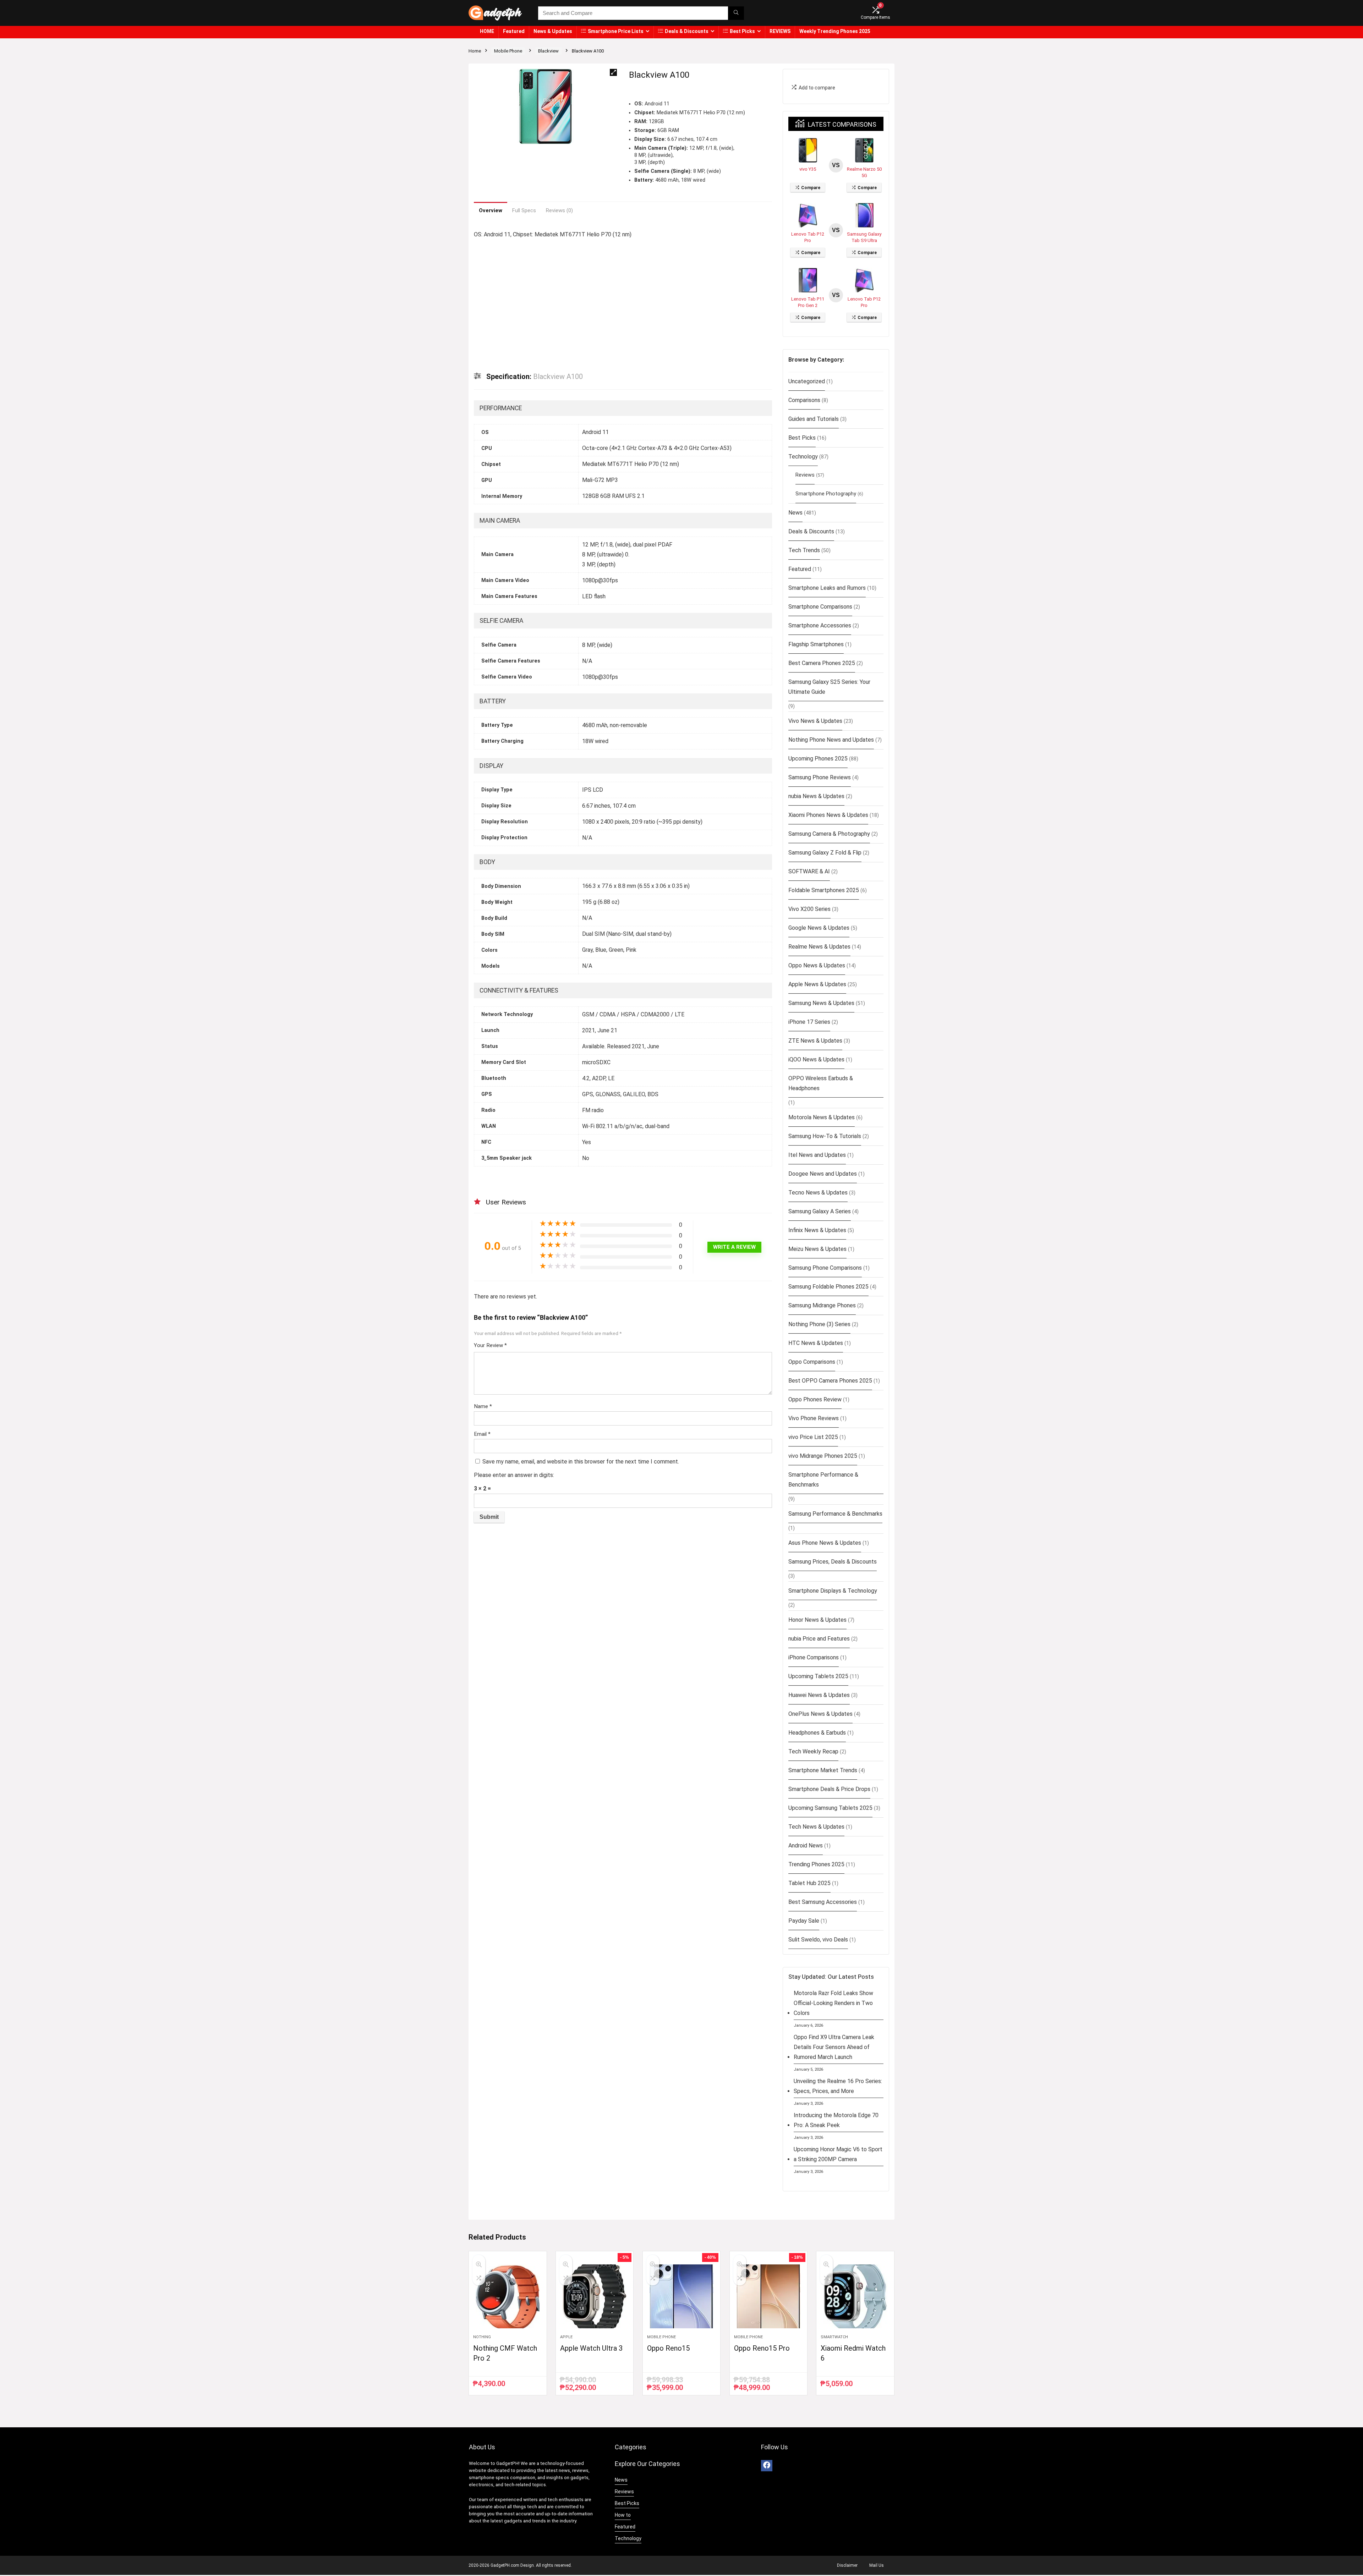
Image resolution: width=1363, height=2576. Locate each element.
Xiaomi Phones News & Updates (828, 815)
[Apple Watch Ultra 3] (595, 2296)
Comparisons (804, 400)
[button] (613, 72)
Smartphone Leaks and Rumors (827, 588)
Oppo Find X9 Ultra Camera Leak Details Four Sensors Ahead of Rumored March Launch (834, 2047)
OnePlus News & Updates (820, 1714)
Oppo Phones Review (815, 1399)
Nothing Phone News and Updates (831, 740)
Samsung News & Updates (821, 1003)
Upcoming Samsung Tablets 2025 (830, 1808)
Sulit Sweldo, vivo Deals (818, 1940)
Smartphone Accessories (820, 625)
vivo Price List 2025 (813, 1437)
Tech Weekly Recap (813, 1751)
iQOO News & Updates (816, 1059)
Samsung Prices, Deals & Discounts (833, 1562)
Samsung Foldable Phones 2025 (828, 1287)
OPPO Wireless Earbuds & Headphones (821, 1083)
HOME (487, 31)
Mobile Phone (508, 51)
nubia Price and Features (819, 1639)
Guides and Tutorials (814, 419)
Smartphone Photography (826, 494)
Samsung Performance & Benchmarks (835, 1514)
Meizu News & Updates (817, 1249)
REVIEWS (780, 31)
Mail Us (877, 2565)
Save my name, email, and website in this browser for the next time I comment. (581, 1462)
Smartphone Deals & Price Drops (829, 1789)
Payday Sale (804, 1921)
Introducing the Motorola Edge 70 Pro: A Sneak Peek (836, 2120)
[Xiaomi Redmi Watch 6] (855, 2296)
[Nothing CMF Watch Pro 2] (508, 2296)
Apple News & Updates (817, 984)
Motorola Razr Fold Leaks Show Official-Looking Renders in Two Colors (833, 2003)
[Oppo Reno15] (681, 2296)
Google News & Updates (819, 928)
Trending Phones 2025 (816, 1864)
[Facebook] (767, 2466)
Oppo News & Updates (817, 965)
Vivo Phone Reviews (814, 1418)
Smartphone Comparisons (820, 607)
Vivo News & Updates (815, 721)
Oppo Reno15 (668, 2348)
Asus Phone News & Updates (825, 1543)
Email (482, 1434)
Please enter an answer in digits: (514, 1475)
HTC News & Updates (816, 1343)
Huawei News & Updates (819, 1695)
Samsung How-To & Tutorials (825, 1136)
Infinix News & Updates (817, 1230)
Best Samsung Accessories (823, 1902)
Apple (566, 2337)
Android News (806, 1846)
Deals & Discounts (687, 31)
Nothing (482, 2337)
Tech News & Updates (816, 1827)
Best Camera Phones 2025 (822, 663)
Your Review (490, 1345)
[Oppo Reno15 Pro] (768, 2296)
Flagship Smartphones (816, 644)
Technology (803, 457)
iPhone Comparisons (814, 1657)
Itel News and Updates (817, 1155)
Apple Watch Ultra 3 (591, 2348)
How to (623, 2515)
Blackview (548, 51)
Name (483, 1406)
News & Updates (553, 31)
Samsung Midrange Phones (822, 1305)
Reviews (805, 475)
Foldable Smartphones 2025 (824, 890)
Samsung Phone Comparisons (825, 1268)
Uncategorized (807, 381)
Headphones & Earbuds (817, 1733)
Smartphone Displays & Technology (833, 1591)
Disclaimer (847, 2565)
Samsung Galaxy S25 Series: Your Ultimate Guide (829, 687)
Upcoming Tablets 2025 (818, 1676)
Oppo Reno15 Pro (762, 2348)
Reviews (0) (559, 210)
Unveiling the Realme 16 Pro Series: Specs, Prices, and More (838, 2086)
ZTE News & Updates (815, 1041)
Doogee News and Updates (823, 1174)
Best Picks (742, 31)
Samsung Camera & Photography (829, 834)
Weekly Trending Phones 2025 (835, 31)
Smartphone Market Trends (823, 1770)
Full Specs (524, 210)
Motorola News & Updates (822, 1117)
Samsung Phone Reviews (820, 777)
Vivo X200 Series (809, 909)
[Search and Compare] (736, 13)
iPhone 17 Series (809, 1022)
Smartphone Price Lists (616, 31)
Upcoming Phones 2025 (818, 759)
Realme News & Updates (819, 947)
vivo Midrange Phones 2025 (823, 1456)
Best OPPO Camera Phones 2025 (830, 1381)
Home (475, 51)
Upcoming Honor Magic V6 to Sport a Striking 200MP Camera (838, 2154)
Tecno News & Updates (818, 1193)
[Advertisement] (623, 300)
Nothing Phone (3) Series (819, 1324)
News (795, 513)
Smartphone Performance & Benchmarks (823, 1480)
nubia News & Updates (816, 796)
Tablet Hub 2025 (809, 1883)
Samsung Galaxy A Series (820, 1211)
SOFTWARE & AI (809, 871)
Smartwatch (834, 2337)
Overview (491, 210)
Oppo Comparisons (812, 1362)
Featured (514, 31)
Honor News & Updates (817, 1620)
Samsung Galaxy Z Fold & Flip (825, 853)
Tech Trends (804, 550)
